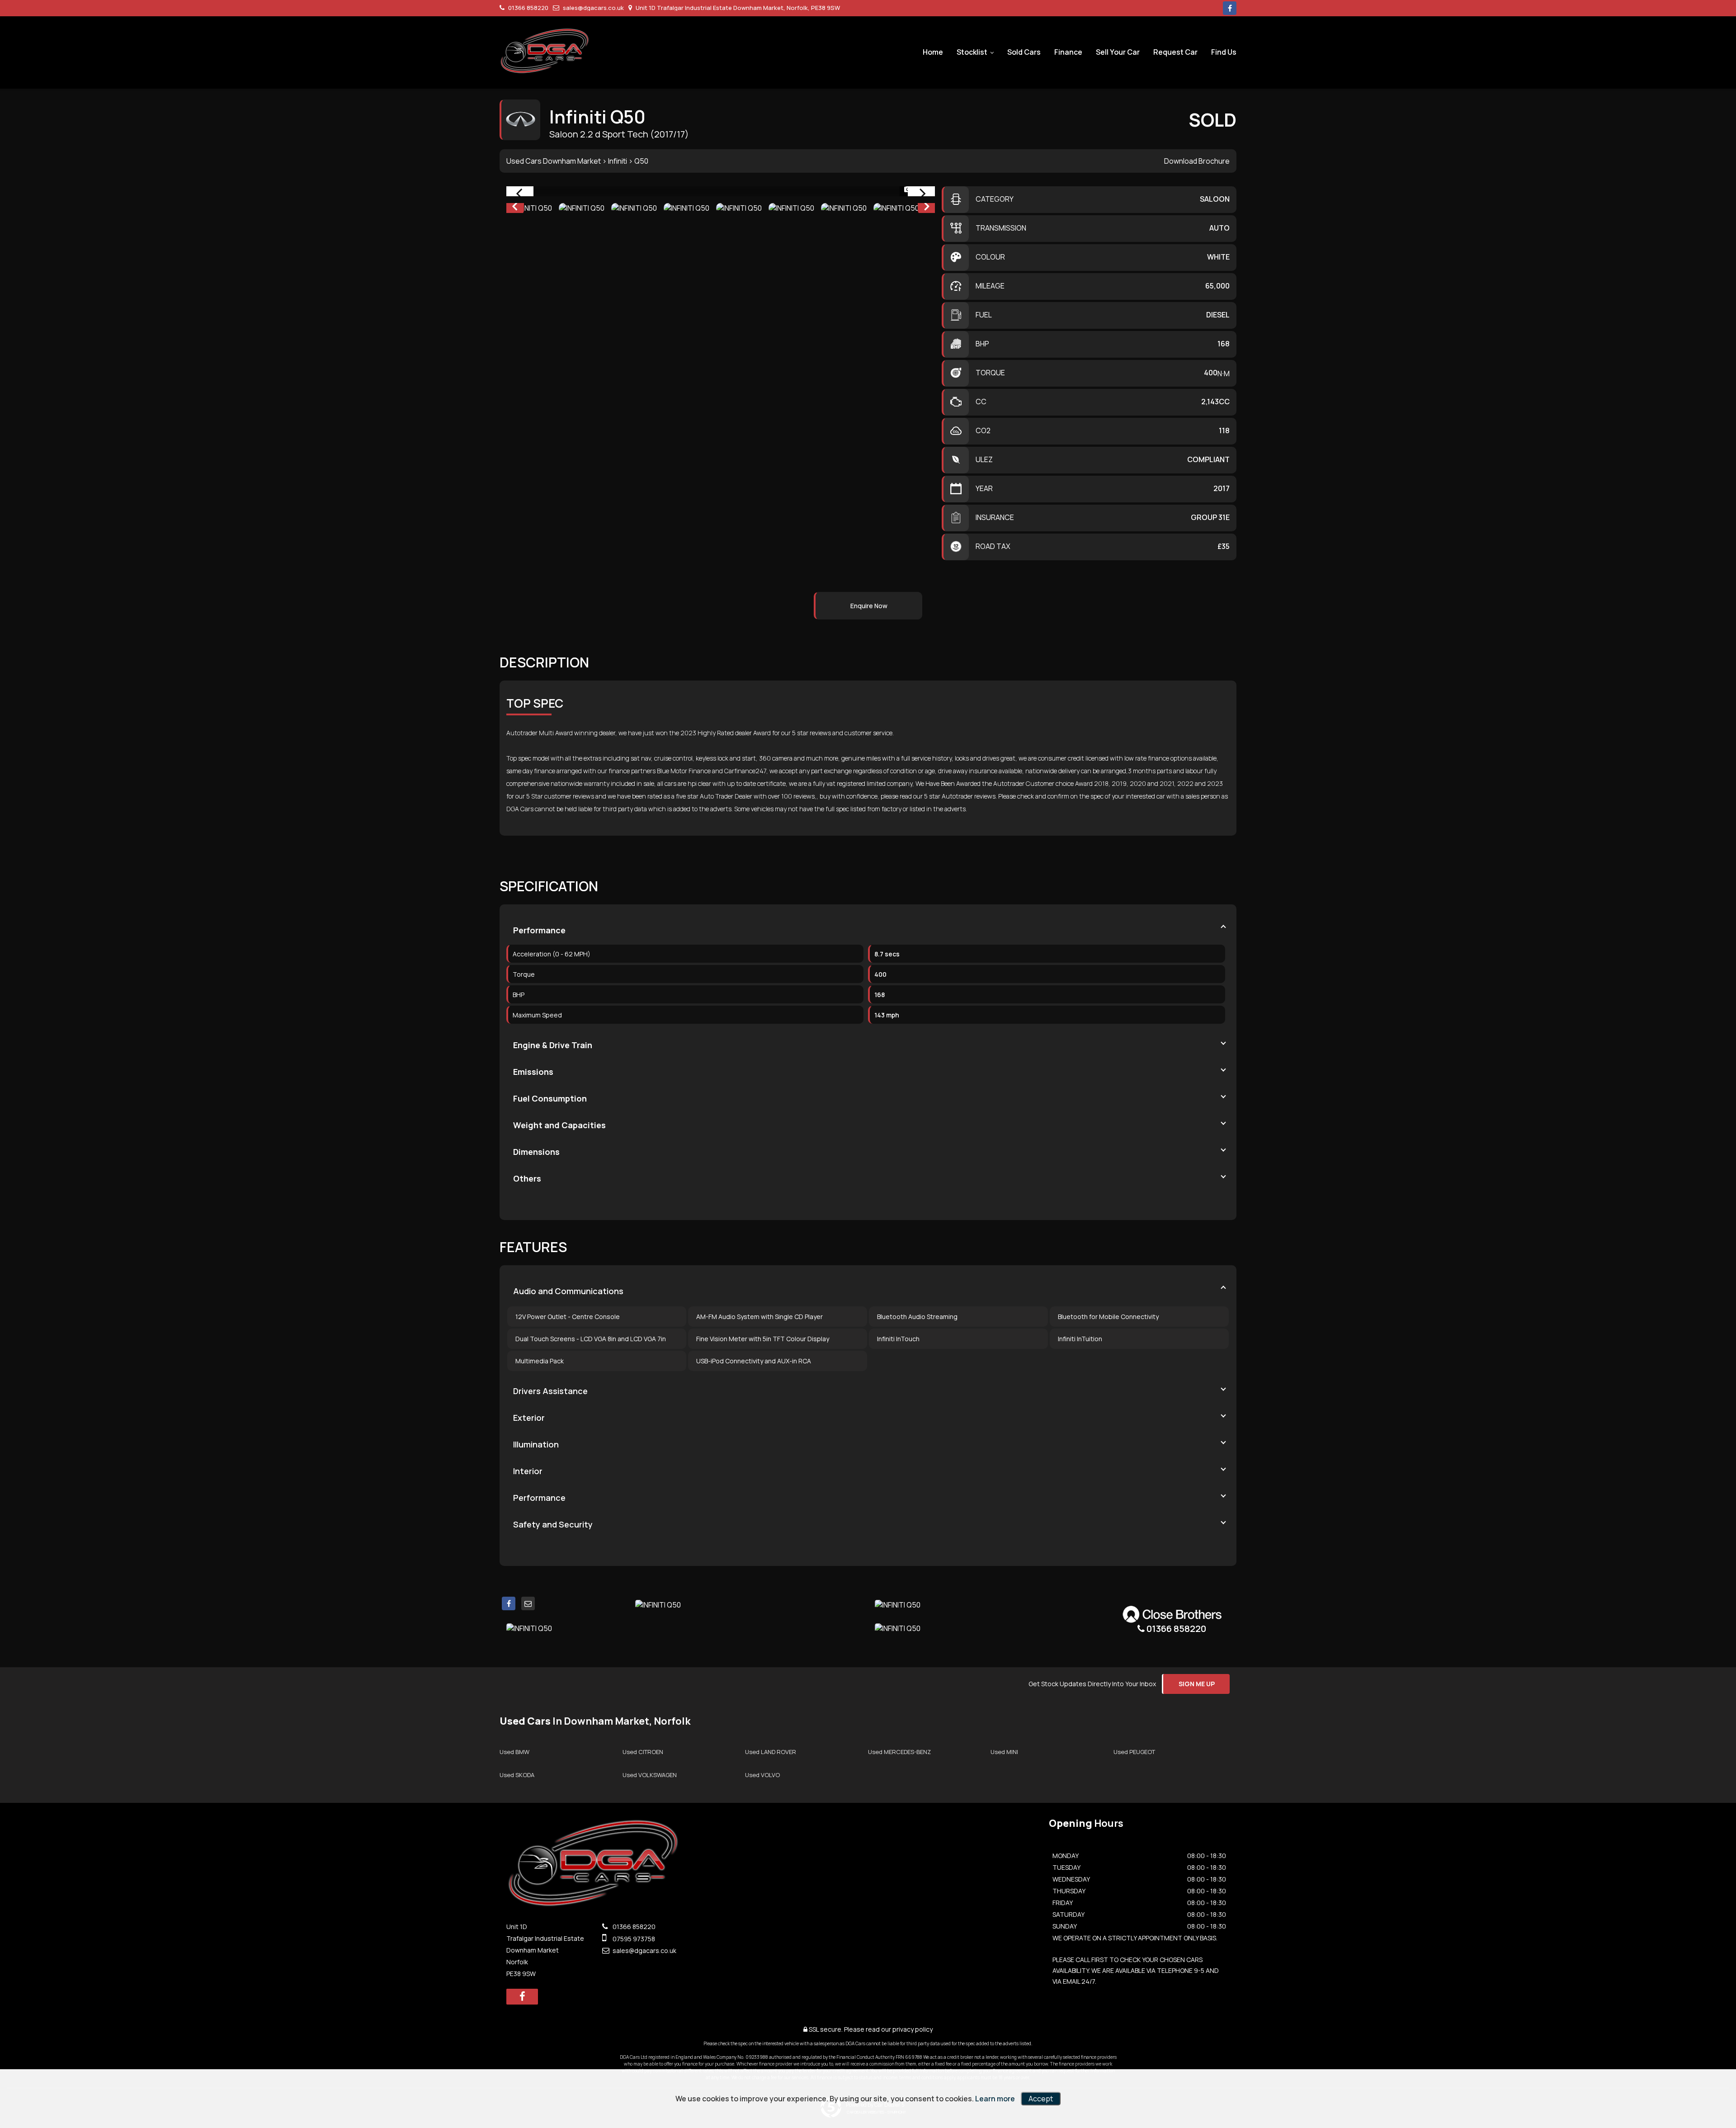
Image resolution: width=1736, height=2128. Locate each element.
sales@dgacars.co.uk (593, 8)
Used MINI (1004, 1752)
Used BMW (514, 1752)
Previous (514, 208)
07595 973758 (633, 1939)
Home (933, 52)
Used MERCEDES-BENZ (899, 1752)
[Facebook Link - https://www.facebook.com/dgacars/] (1230, 8)
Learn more (995, 2099)
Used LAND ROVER (771, 1752)
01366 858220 (528, 8)
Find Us (1224, 52)
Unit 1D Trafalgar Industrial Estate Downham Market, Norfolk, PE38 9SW (737, 8)
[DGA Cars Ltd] (545, 51)
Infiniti (618, 161)
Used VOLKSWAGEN (650, 1775)
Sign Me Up (1197, 1684)
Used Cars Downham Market (554, 161)
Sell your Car (1118, 52)
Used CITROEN (643, 1752)
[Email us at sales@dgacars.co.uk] (528, 1603)
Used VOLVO (762, 1775)
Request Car (1175, 52)
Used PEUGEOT (1134, 1752)
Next (927, 208)
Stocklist (972, 52)
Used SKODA (517, 1775)
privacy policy (913, 2029)
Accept (1041, 2099)
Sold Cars (1024, 52)
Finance (1068, 52)
